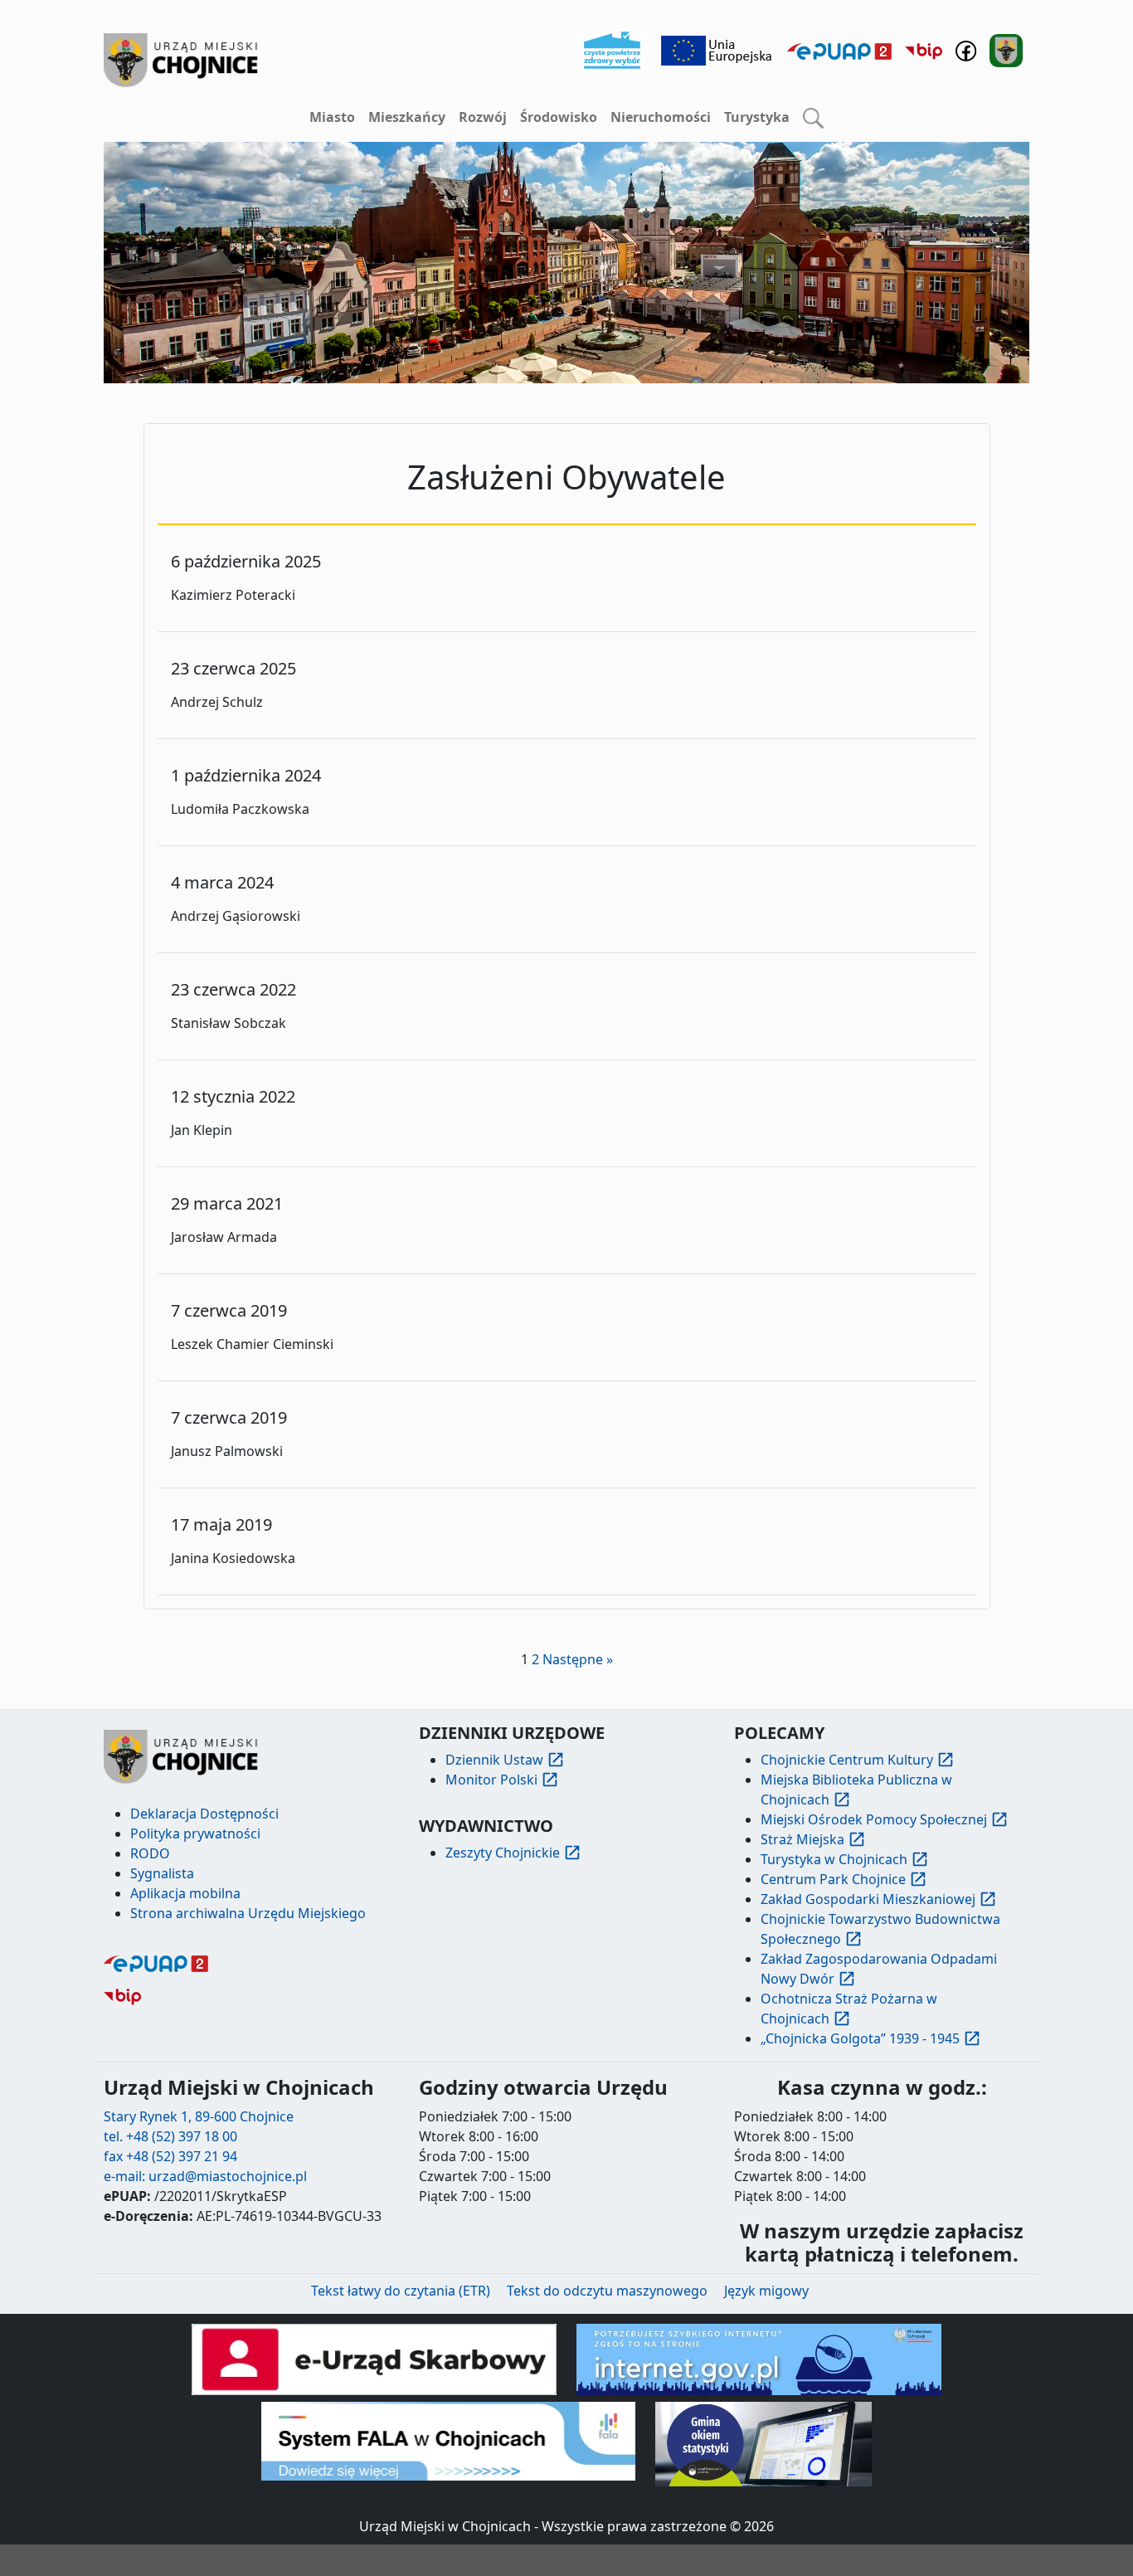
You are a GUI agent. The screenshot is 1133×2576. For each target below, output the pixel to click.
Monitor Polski (491, 1780)
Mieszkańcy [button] (407, 117)
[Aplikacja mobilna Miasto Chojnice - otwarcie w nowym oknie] (1006, 49)
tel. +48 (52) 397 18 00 (170, 2136)
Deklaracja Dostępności (204, 1814)
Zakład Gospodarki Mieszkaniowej (868, 1899)
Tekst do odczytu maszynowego (607, 2291)
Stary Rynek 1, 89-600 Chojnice (199, 2116)
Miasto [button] (332, 117)
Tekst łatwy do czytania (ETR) (401, 2291)
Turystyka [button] (757, 117)
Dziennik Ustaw (494, 1760)
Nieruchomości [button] (661, 117)
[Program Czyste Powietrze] (612, 49)
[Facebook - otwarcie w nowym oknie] (966, 49)
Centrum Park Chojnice (833, 1879)
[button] (813, 118)
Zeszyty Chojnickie (503, 1853)
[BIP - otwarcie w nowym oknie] (924, 51)
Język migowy (766, 2291)
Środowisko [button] (559, 117)
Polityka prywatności (195, 1833)
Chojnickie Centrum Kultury (847, 1760)
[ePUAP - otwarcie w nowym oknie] (839, 51)
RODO (150, 1853)
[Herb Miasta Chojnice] (182, 60)
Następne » (578, 1659)
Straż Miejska (802, 1839)
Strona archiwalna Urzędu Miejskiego (248, 1913)
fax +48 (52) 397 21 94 (170, 2156)
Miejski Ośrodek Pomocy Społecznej (874, 1819)
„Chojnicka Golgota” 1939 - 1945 (860, 2038)
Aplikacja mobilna (185, 1893)
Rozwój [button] (483, 117)
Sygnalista (162, 1873)
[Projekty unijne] (717, 49)
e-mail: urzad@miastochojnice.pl (205, 2176)
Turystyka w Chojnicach (834, 1859)
